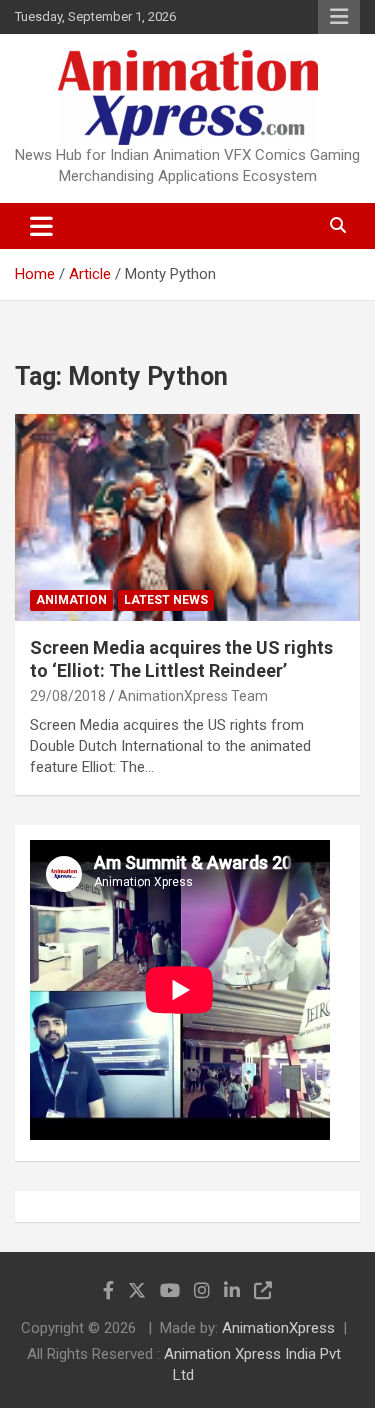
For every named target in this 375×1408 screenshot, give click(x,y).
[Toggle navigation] (41, 226)
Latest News (166, 600)
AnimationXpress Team (193, 696)
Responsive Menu (339, 17)
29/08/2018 (68, 696)
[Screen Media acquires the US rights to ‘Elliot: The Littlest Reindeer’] (187, 517)
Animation (71, 600)
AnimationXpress (278, 1328)
